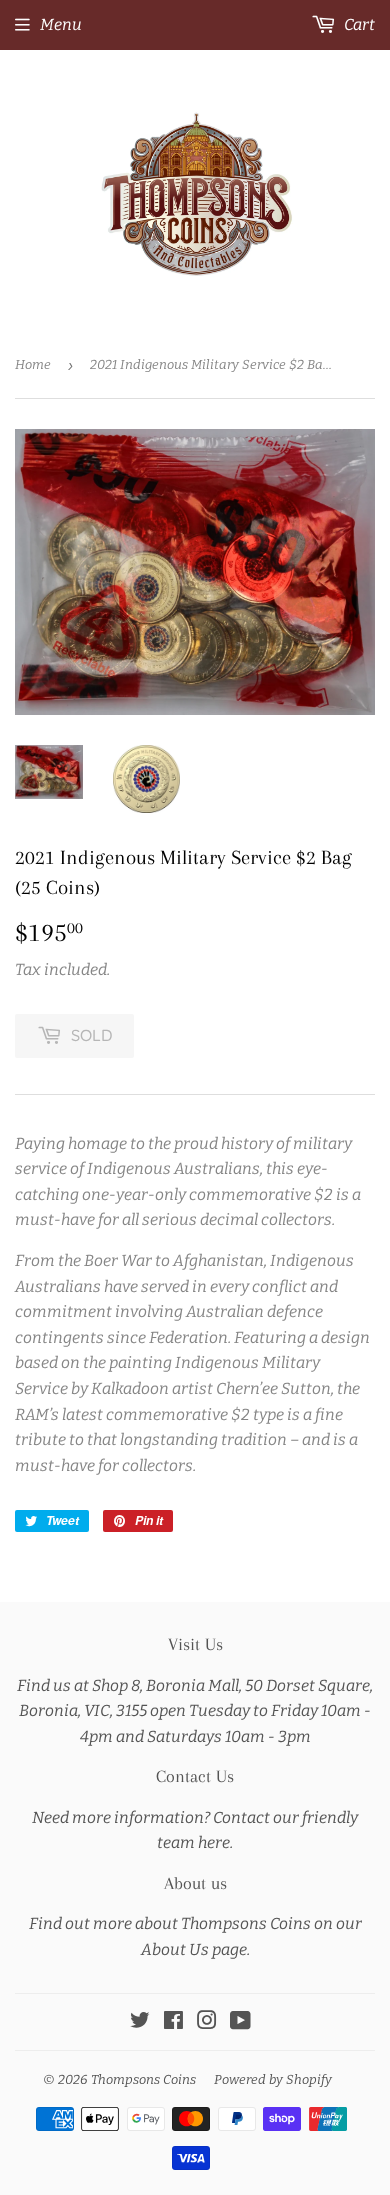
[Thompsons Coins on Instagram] (207, 2022)
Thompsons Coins (143, 2079)
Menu (61, 24)
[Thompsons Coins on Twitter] (140, 2022)
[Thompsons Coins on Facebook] (173, 2022)
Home (33, 364)
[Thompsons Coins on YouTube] (240, 2022)
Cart (358, 24)
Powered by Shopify (273, 2079)
